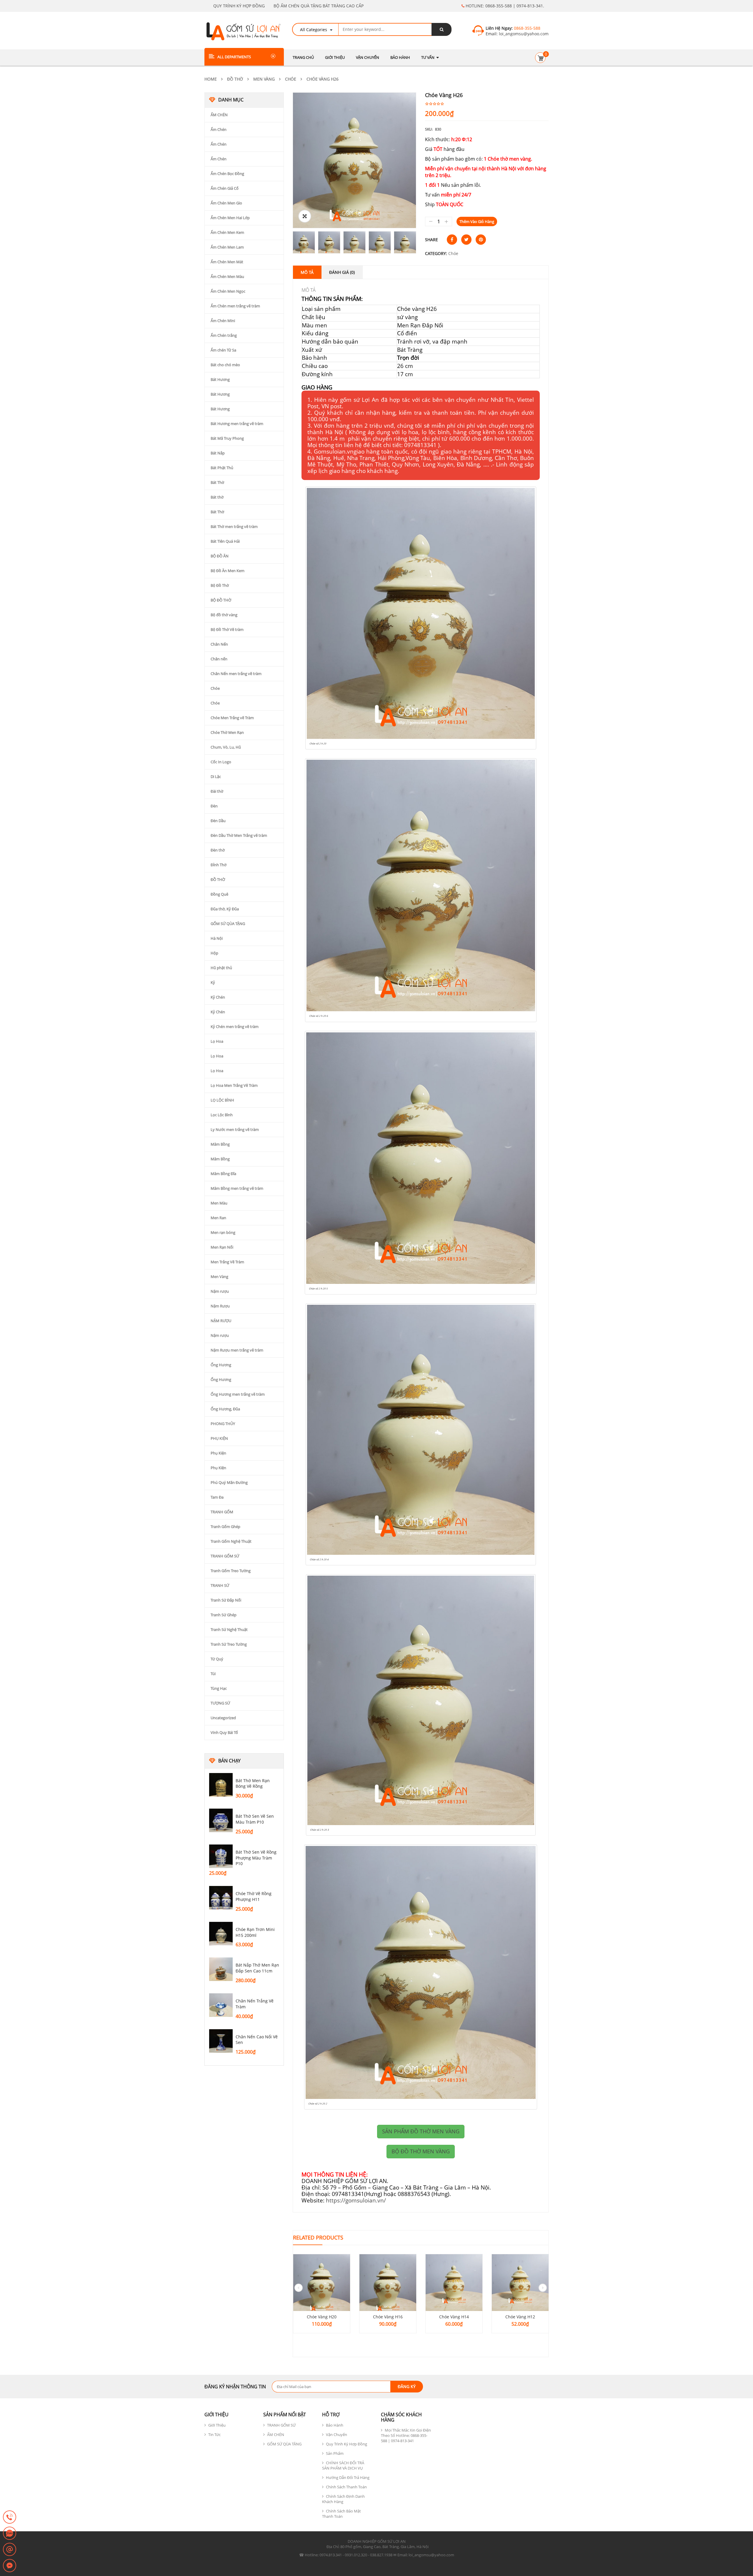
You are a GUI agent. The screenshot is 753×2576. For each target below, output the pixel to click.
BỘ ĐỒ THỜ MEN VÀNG (421, 2151)
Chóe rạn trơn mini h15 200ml (255, 1932)
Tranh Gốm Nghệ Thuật (231, 1541)
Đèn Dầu (218, 821)
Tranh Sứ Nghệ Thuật (229, 1629)
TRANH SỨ (220, 1585)
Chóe (291, 79)
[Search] (442, 29)
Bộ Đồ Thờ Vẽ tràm (227, 629)
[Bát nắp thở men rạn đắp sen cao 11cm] (221, 1969)
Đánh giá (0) (342, 272)
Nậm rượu (220, 1291)
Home (211, 79)
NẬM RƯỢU (221, 1321)
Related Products (318, 2237)
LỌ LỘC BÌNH (222, 1100)
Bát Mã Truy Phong (227, 438)
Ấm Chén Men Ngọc (228, 291)
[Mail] (10, 2550)
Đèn (214, 806)
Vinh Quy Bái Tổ (224, 1732)
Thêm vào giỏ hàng (477, 221)
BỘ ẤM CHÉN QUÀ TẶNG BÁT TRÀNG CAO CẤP (319, 6)
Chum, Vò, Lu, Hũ (226, 747)
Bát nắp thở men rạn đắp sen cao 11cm (257, 1968)
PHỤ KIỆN (219, 1438)
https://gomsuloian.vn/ (356, 2200)
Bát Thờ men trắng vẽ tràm (234, 526)
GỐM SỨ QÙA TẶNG (228, 924)
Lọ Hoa (217, 1041)
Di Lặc (216, 777)
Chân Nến (219, 644)
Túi (213, 1674)
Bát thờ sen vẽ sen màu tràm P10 (255, 1819)
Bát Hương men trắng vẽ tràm (237, 424)
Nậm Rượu (220, 1306)
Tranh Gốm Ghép (225, 1527)
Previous (284, 242)
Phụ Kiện (218, 1453)
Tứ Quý (217, 1659)
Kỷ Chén (218, 997)
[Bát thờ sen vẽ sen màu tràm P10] (221, 1820)
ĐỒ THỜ (235, 79)
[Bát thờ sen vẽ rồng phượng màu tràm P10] (221, 1856)
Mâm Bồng (220, 1144)
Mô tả (307, 272)
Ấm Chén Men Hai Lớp (230, 218)
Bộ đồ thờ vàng (224, 615)
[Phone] (10, 2517)
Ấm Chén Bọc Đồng (227, 174)
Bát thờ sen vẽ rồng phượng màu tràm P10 (256, 1858)
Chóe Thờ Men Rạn (227, 732)
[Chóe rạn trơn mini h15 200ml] (221, 1934)
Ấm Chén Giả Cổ (225, 188)
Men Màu (219, 1203)
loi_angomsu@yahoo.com (523, 34)
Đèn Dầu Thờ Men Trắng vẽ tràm (239, 835)
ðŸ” (305, 216)
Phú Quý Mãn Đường (229, 1482)
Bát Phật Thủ (222, 468)
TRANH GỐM (222, 1512)
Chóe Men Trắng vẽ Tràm (232, 718)
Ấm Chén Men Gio (226, 203)
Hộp (214, 953)
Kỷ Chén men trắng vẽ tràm (235, 1027)
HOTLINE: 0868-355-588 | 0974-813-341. (504, 6)
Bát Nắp (218, 453)
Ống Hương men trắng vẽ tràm (238, 1394)
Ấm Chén (219, 129)
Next (425, 242)
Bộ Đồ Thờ (220, 585)
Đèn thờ (218, 850)
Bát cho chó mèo (225, 365)
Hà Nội (217, 938)
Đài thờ (217, 791)
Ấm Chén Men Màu (227, 276)
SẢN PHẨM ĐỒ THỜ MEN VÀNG (421, 2131)
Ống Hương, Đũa (225, 1409)
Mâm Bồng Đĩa (223, 1174)
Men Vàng (264, 79)
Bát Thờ (217, 482)
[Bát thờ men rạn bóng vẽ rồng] (221, 1785)
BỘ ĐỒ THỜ (221, 600)
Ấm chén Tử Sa (223, 350)
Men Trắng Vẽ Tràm (227, 1262)
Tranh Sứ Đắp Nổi (226, 1600)
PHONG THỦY (223, 1424)
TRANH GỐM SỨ (225, 1556)
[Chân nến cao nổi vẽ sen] (221, 2041)
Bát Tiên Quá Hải (225, 541)
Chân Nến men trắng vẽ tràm (236, 674)
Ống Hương (221, 1365)
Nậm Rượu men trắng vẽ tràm (237, 1350)
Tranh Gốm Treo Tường (231, 1571)
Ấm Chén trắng (224, 335)
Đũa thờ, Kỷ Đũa (225, 909)
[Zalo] (10, 2534)
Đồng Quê (219, 894)
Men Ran (218, 1218)
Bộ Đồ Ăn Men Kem (228, 571)
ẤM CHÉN (219, 115)
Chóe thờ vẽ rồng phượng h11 (254, 1896)
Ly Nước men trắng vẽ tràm (235, 1129)
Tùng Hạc (219, 1688)
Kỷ (213, 982)
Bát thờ (217, 497)
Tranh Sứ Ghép (224, 1615)
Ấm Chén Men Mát (227, 262)
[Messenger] (10, 2566)
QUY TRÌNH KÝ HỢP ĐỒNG (239, 6)
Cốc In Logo (221, 762)
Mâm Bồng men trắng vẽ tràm (237, 1188)
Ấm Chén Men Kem (227, 232)
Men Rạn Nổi (222, 1247)
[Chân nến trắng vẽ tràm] (221, 2005)
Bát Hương (220, 379)
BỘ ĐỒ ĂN (220, 556)
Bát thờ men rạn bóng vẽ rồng (253, 1783)
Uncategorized (223, 1718)
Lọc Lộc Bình (222, 1115)
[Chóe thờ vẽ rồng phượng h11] (221, 1898)
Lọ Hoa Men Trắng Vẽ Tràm (234, 1085)
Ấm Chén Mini (223, 321)
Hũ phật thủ (221, 968)
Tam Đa (217, 1497)
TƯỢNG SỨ (220, 1703)
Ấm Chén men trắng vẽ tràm (235, 306)
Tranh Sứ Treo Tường (229, 1644)
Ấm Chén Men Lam (227, 247)
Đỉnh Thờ (219, 865)
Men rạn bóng (223, 1232)
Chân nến (219, 659)
